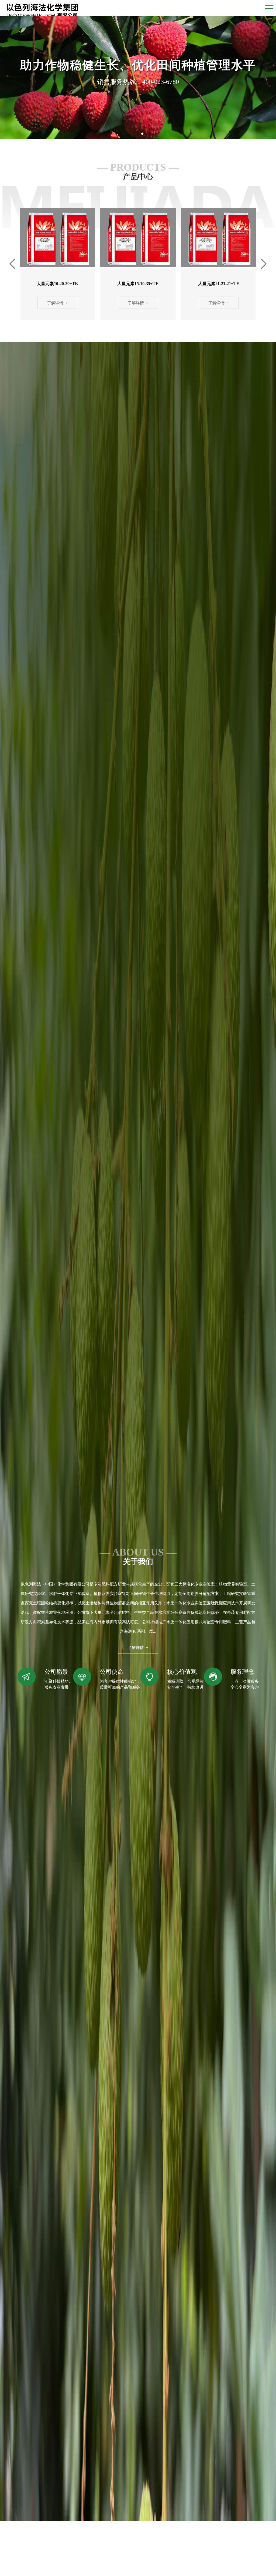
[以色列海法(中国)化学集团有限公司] (42, 9)
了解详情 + (57, 303)
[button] (134, 134)
